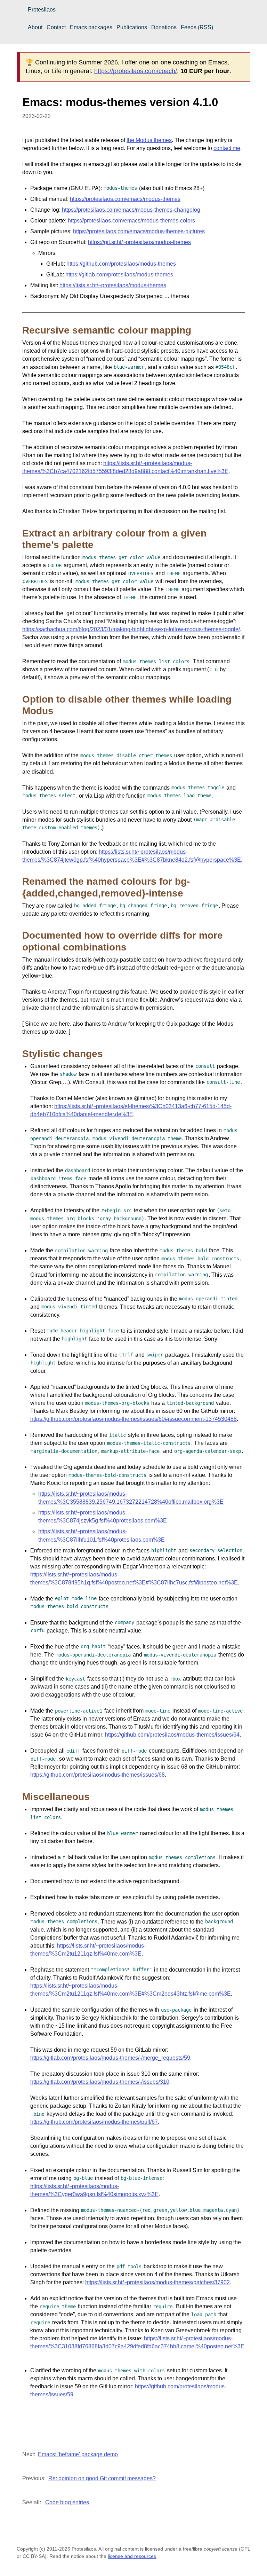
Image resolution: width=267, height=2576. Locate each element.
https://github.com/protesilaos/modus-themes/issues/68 (98, 1775)
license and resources (132, 2556)
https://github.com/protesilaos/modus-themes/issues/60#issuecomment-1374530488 (133, 1419)
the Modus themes (149, 140)
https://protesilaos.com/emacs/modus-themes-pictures (139, 231)
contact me (227, 148)
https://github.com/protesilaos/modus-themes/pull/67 (94, 2122)
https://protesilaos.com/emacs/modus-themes (125, 199)
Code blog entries (67, 2502)
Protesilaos (42, 10)
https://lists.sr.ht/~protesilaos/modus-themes (113, 285)
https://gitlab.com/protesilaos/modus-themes (119, 275)
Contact (56, 27)
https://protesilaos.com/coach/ (136, 71)
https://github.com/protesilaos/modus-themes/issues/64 (172, 1735)
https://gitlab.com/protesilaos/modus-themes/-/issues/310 (100, 2082)
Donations (164, 27)
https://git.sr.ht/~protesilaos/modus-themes (139, 242)
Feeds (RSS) (197, 27)
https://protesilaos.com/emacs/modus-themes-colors (131, 221)
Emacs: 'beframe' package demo (78, 2454)
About (35, 27)
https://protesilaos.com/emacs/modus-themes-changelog (131, 210)
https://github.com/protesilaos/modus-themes (121, 264)
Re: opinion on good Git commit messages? (102, 2478)
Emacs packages (91, 27)
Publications (132, 27)
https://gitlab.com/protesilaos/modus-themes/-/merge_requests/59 (110, 2058)
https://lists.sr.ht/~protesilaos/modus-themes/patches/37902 (157, 2282)
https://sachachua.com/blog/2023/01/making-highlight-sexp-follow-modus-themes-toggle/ (131, 629)
